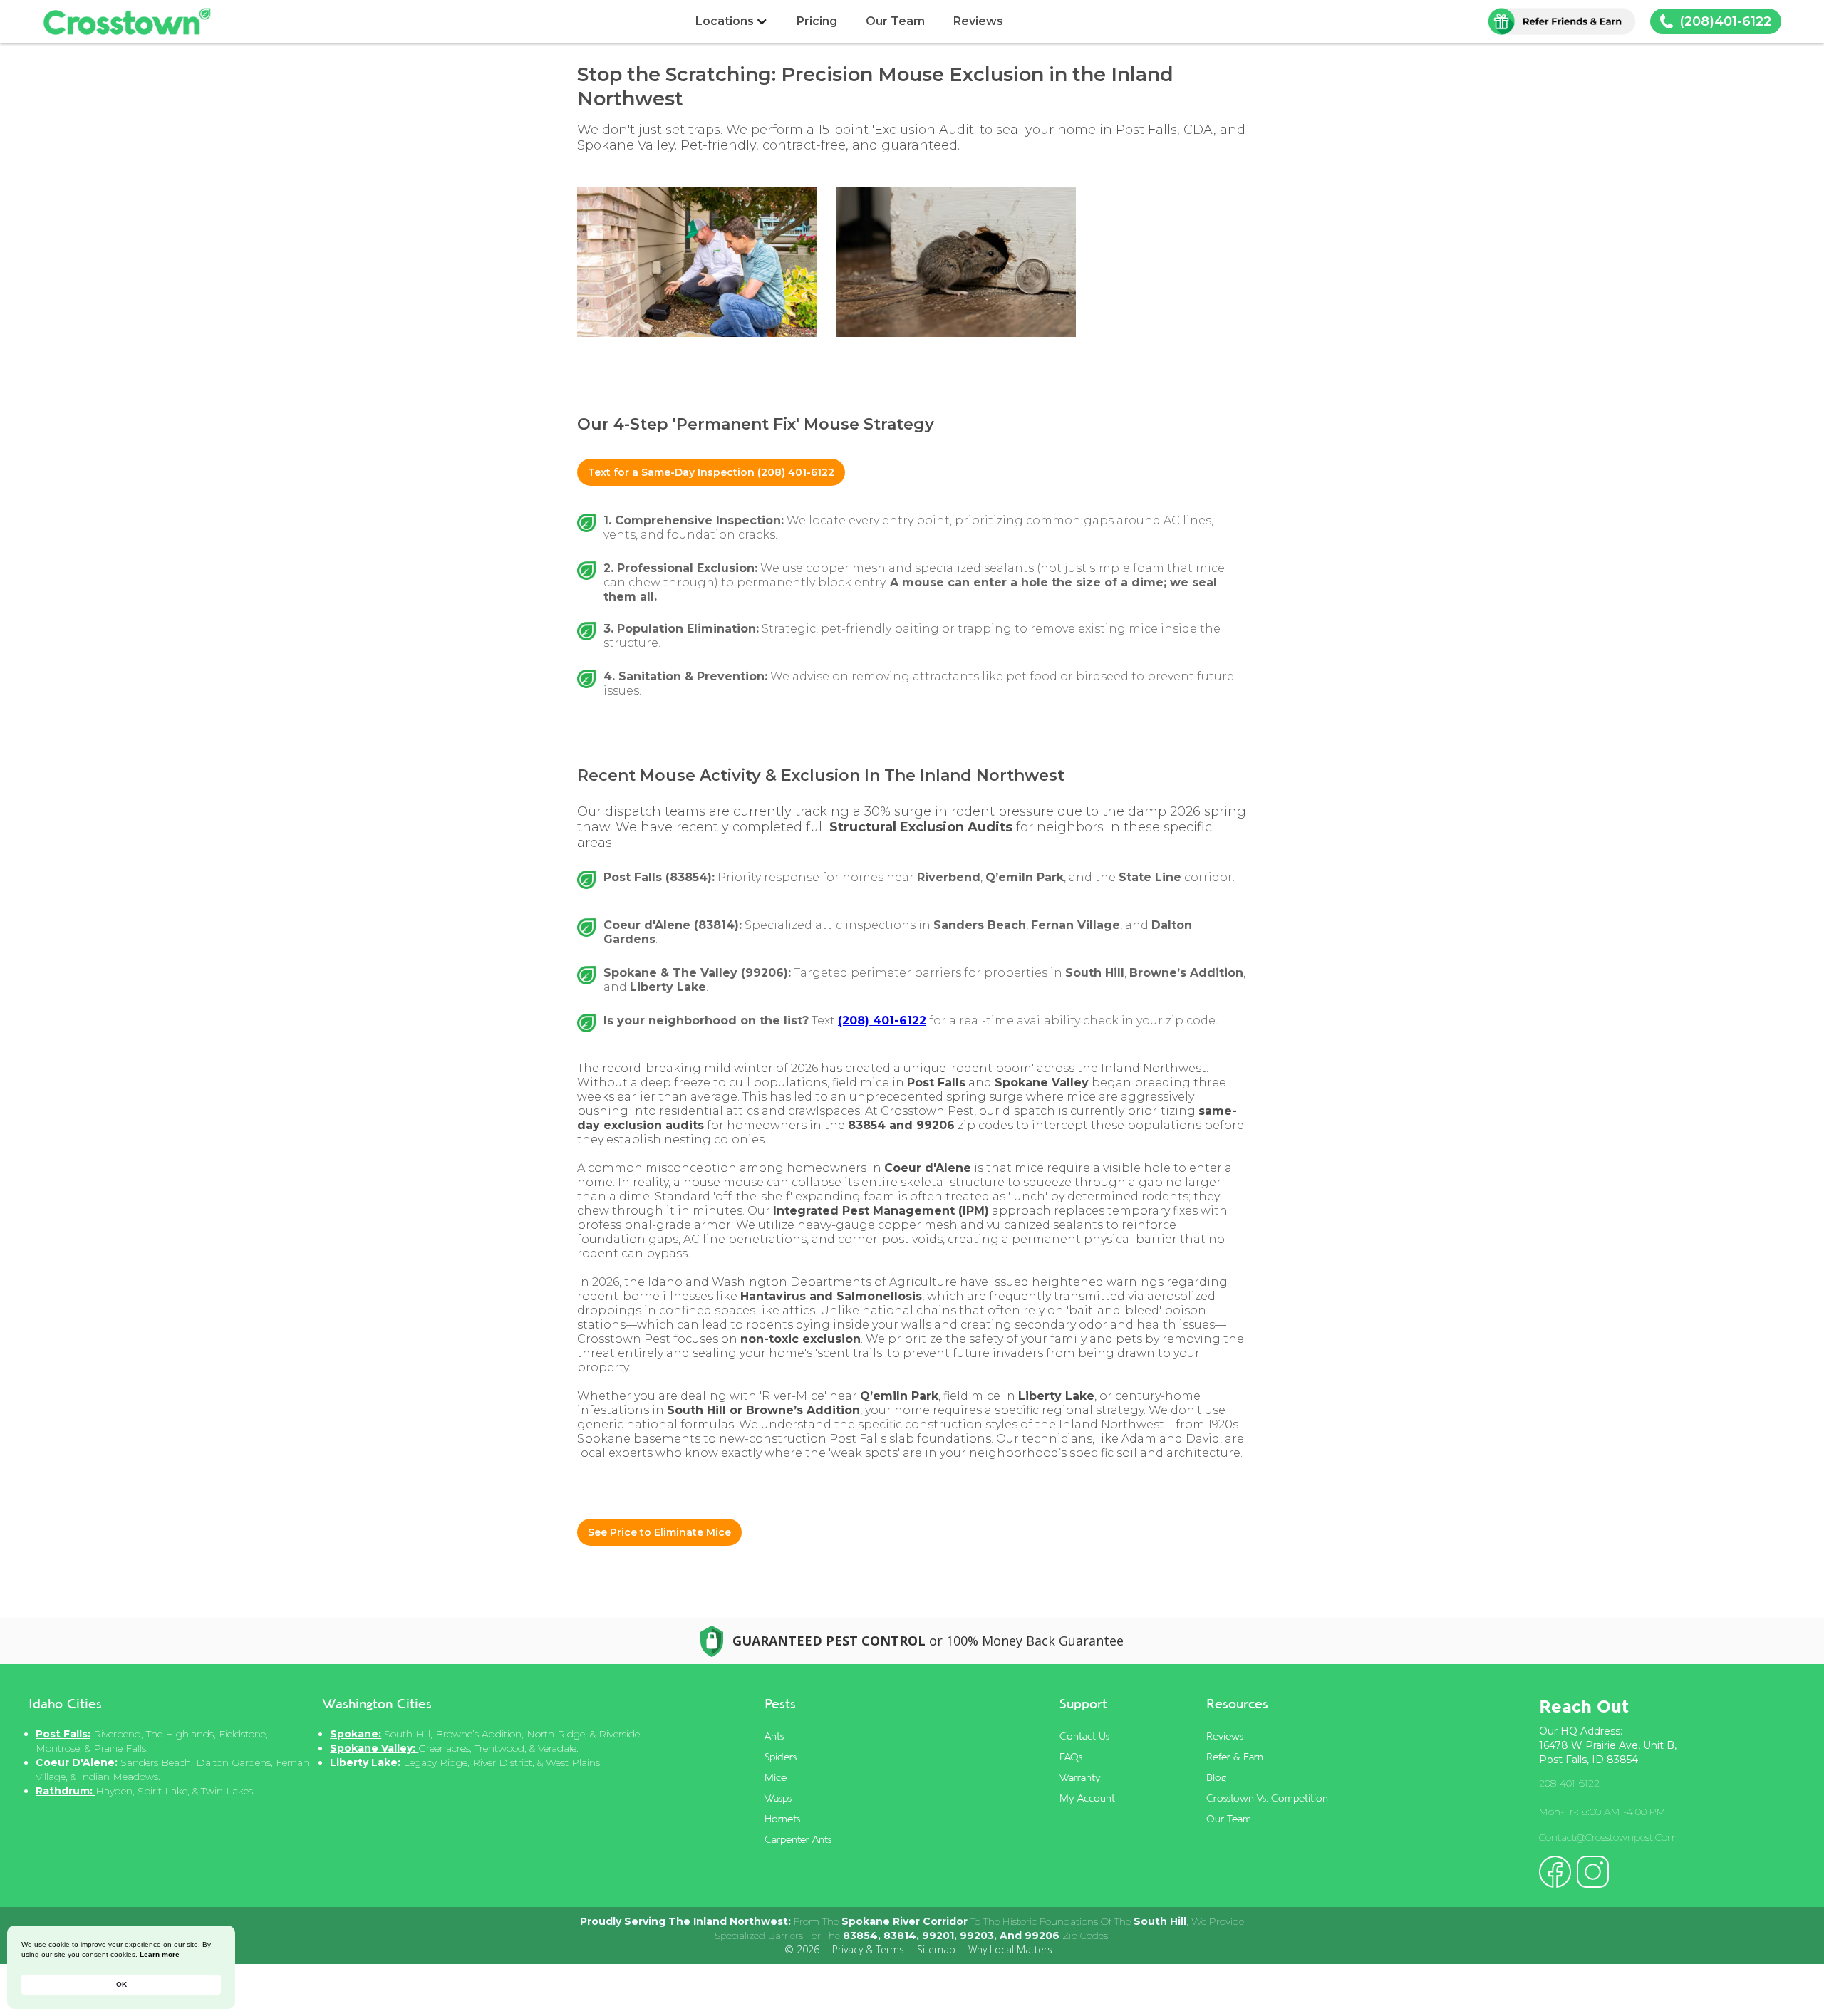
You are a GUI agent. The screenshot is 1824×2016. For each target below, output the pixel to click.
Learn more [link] (160, 1954)
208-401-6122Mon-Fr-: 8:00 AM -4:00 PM (1602, 1797)
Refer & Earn (1235, 1756)
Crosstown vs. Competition (1267, 1798)
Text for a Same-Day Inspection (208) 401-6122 (711, 472)
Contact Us (1084, 1736)
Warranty (1080, 1777)
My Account (1087, 1798)
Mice (776, 1777)
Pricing (817, 21)
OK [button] (121, 1984)
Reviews (978, 21)
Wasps (778, 1798)
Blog (1216, 1777)
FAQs (1071, 1756)
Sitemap (936, 1949)
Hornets (782, 1818)
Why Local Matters (1010, 1949)
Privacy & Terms (868, 1949)
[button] (732, 21)
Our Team (895, 21)
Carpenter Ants (798, 1839)
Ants (774, 1736)
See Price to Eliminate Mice (659, 1532)
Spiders (781, 1756)
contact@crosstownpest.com (1608, 1837)
